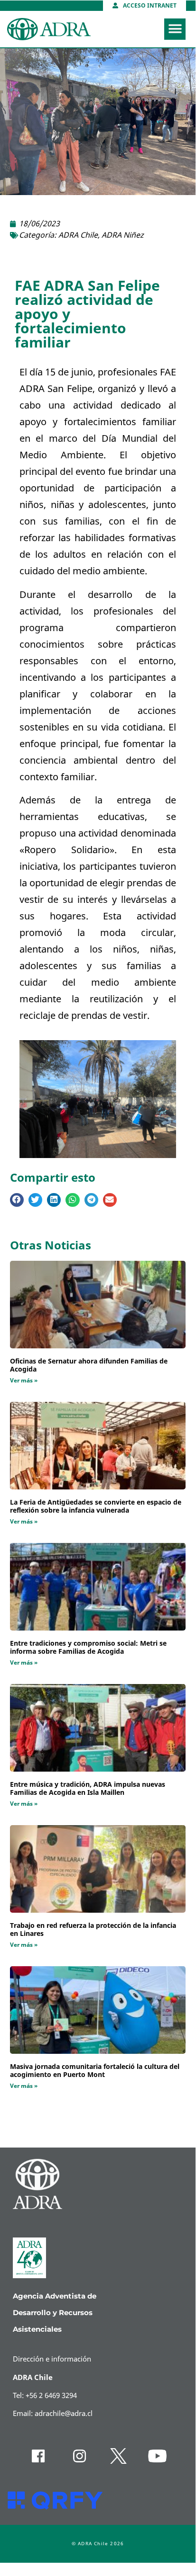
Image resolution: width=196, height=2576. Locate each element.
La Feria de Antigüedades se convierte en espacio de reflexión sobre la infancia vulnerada (96, 1506)
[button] (175, 29)
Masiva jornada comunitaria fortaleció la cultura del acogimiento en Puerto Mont (95, 2071)
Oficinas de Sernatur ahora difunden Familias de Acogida (89, 1365)
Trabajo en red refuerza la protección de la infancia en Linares (93, 1930)
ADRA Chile (78, 235)
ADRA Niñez (123, 235)
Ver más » (24, 1381)
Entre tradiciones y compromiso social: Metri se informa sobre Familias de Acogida (88, 1648)
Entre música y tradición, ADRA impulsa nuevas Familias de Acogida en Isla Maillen (88, 1789)
